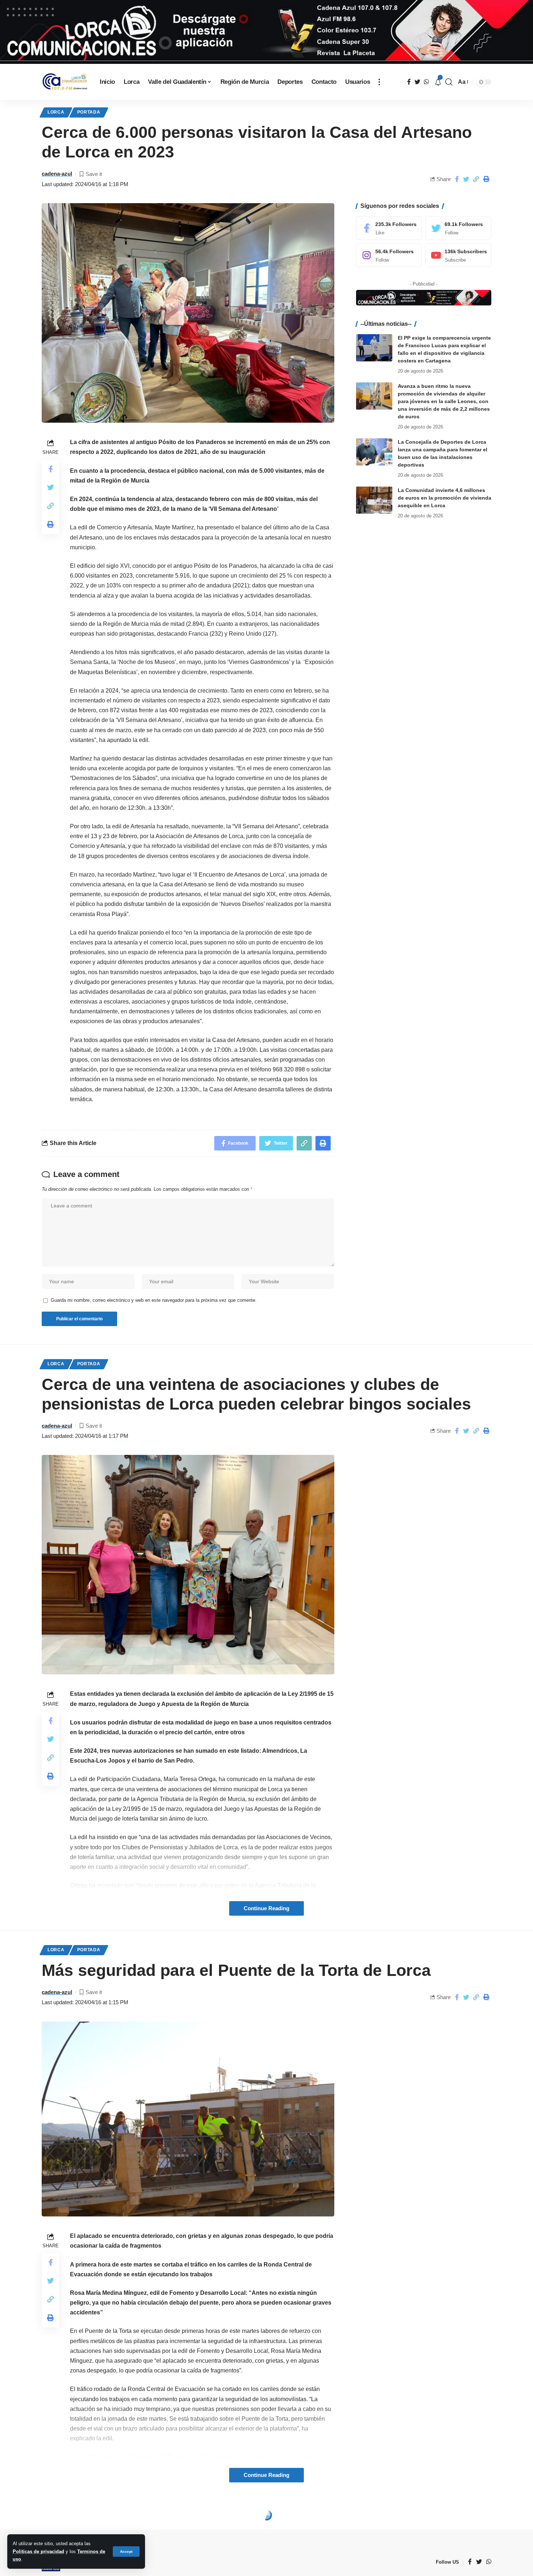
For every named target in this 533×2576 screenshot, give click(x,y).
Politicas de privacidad (38, 2552)
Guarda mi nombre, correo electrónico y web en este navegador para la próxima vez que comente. (154, 1300)
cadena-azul (57, 174)
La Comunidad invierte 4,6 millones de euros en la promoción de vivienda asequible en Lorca (445, 498)
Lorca (56, 112)
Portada (89, 112)
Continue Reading (266, 1908)
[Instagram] (389, 255)
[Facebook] (389, 228)
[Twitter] (458, 228)
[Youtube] (458, 255)
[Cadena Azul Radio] (65, 82)
